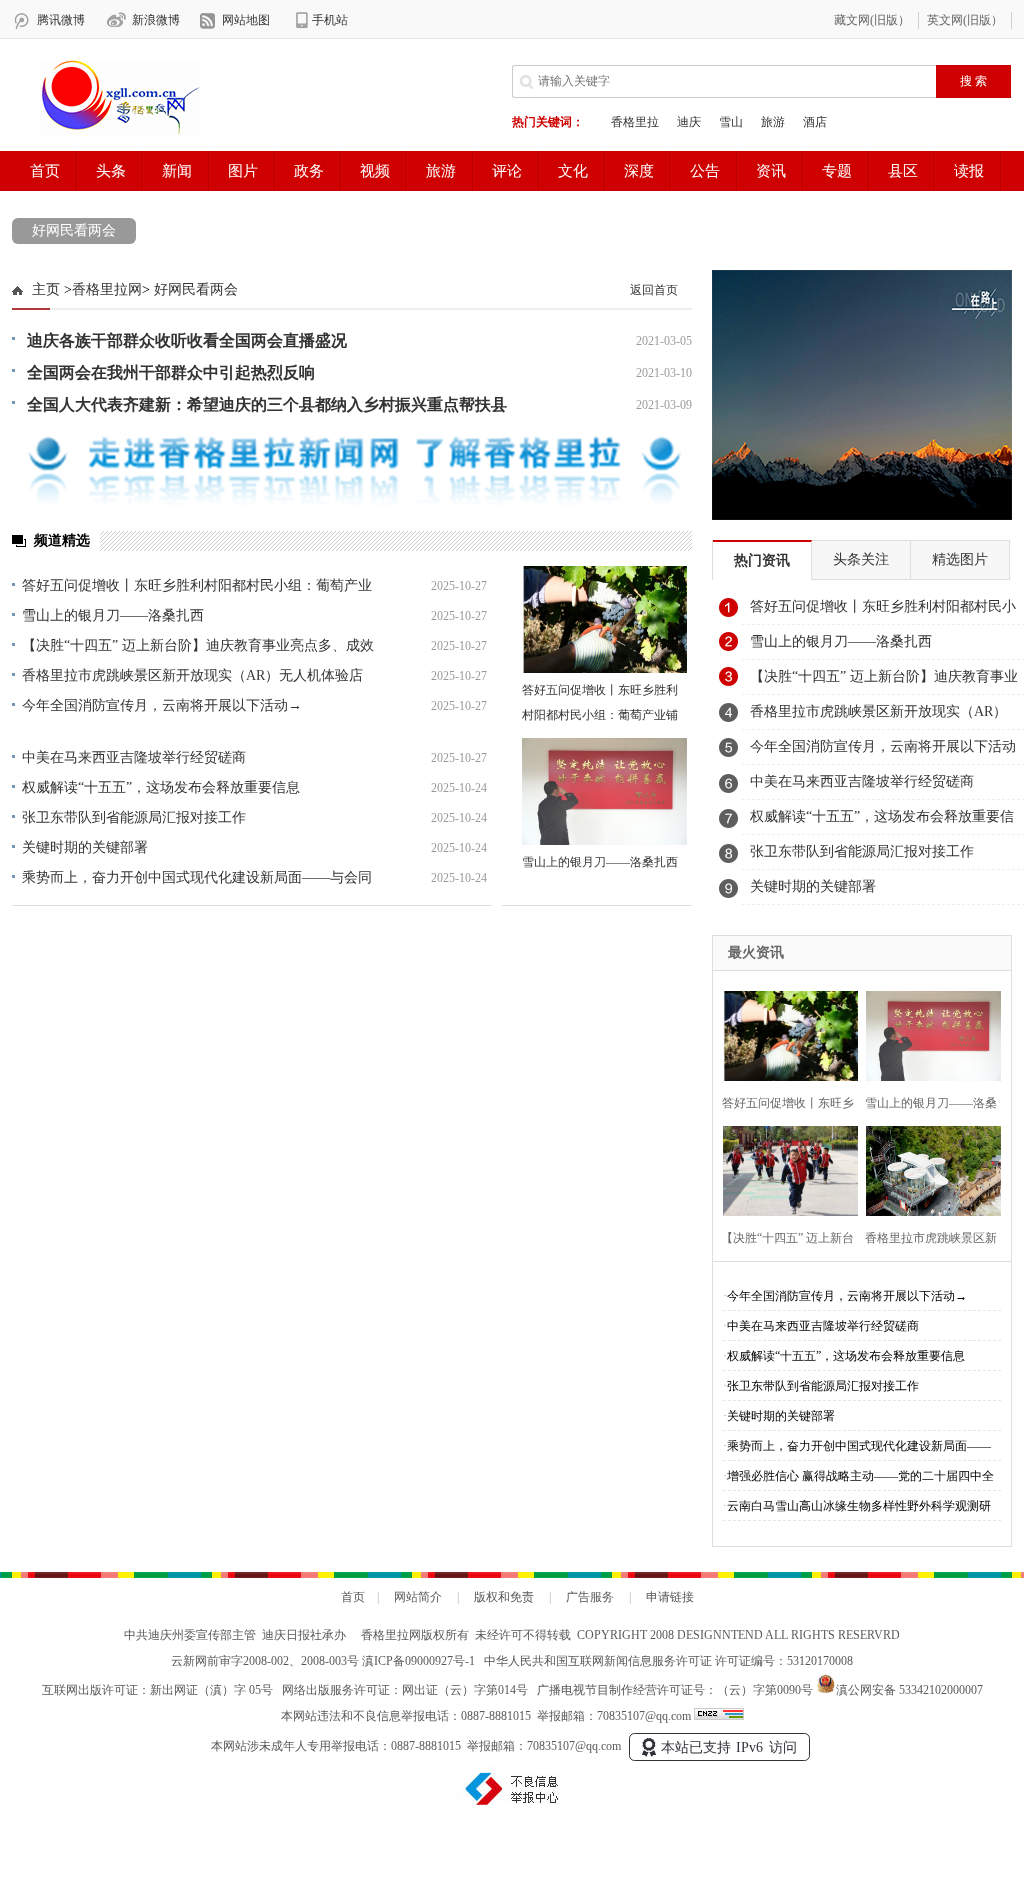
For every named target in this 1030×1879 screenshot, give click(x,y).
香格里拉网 (107, 289)
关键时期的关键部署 (85, 847)
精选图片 (960, 559)
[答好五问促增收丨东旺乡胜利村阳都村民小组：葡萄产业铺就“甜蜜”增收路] (604, 619)
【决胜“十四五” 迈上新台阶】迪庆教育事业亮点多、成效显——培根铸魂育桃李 (884, 682)
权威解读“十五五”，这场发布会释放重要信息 (161, 787)
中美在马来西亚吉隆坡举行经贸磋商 (134, 757)
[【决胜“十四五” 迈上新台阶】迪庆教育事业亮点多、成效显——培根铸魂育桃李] (784, 1168)
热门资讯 (762, 560)
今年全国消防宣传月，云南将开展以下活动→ (162, 705)
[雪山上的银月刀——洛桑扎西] (604, 791)
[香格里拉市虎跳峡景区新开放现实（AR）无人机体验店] (927, 1168)
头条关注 (861, 559)
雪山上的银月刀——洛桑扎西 (113, 615)
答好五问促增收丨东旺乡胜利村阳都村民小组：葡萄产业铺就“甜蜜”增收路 (600, 715)
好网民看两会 (74, 230)
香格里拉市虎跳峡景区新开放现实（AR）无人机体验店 (192, 675)
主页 (46, 289)
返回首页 (654, 290)
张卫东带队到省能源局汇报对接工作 (134, 817)
